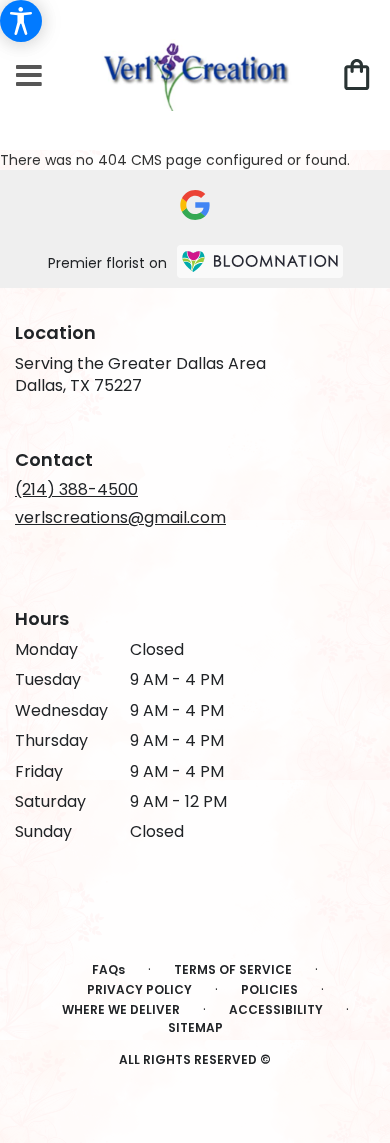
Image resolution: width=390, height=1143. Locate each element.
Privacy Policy (139, 989)
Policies (269, 989)
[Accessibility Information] (21, 21)
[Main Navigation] (29, 77)
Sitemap (195, 1027)
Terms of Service (233, 969)
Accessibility (276, 1009)
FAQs (108, 969)
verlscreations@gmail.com (120, 517)
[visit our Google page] (195, 205)
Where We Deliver (121, 1009)
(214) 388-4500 (76, 489)
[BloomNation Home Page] (260, 261)
